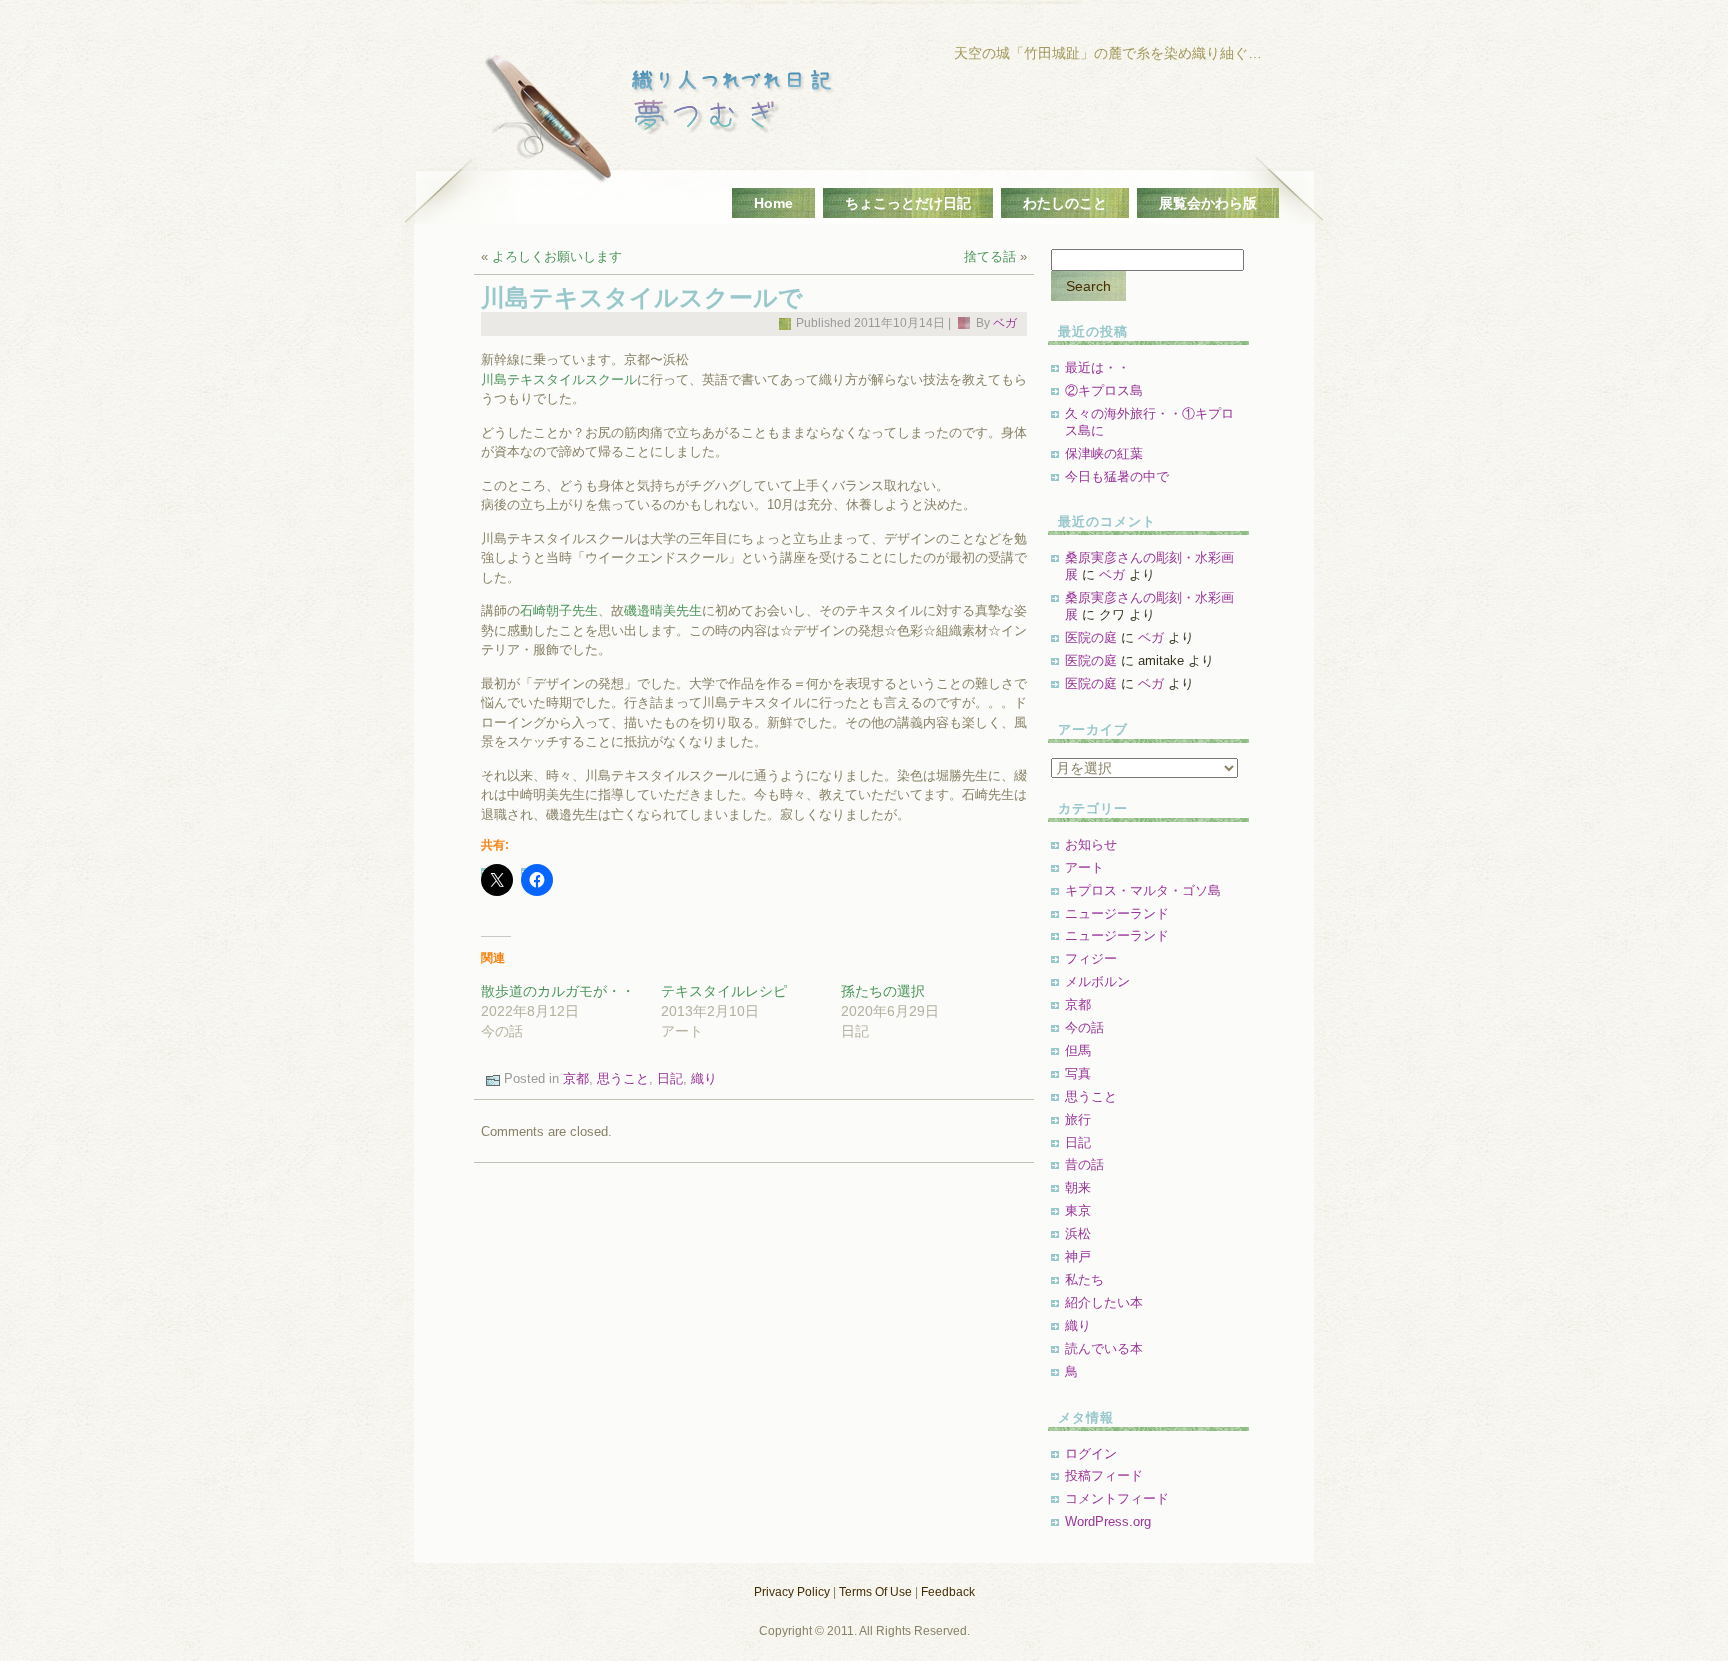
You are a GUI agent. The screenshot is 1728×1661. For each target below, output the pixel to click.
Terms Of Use (875, 1592)
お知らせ (1091, 844)
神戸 (1078, 1256)
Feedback (948, 1592)
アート (1084, 867)
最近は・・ (1097, 367)
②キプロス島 (1104, 390)
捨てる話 (990, 256)
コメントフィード (1117, 1498)
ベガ (1005, 323)
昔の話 (1084, 1164)
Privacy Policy (792, 1592)
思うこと (623, 1078)
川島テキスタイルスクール (559, 379)
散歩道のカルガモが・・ (558, 991)
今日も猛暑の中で (1117, 476)
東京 (1078, 1210)
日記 (670, 1078)
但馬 (1078, 1050)
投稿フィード (1104, 1475)
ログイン (1091, 1453)
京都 (576, 1078)
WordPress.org (1108, 1521)
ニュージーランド (1117, 913)
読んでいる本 (1104, 1348)
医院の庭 (1091, 637)
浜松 (1078, 1233)
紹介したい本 (1104, 1302)
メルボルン (1097, 981)
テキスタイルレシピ (724, 991)
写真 (1078, 1073)
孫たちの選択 (883, 991)
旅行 (1078, 1119)
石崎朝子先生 (559, 610)
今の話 (1084, 1027)
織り (704, 1078)
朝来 (1078, 1187)
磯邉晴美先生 (663, 610)
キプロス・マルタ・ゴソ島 (1143, 890)
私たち (1084, 1279)
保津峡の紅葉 (1104, 453)
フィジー (1091, 958)
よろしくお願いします (557, 256)
